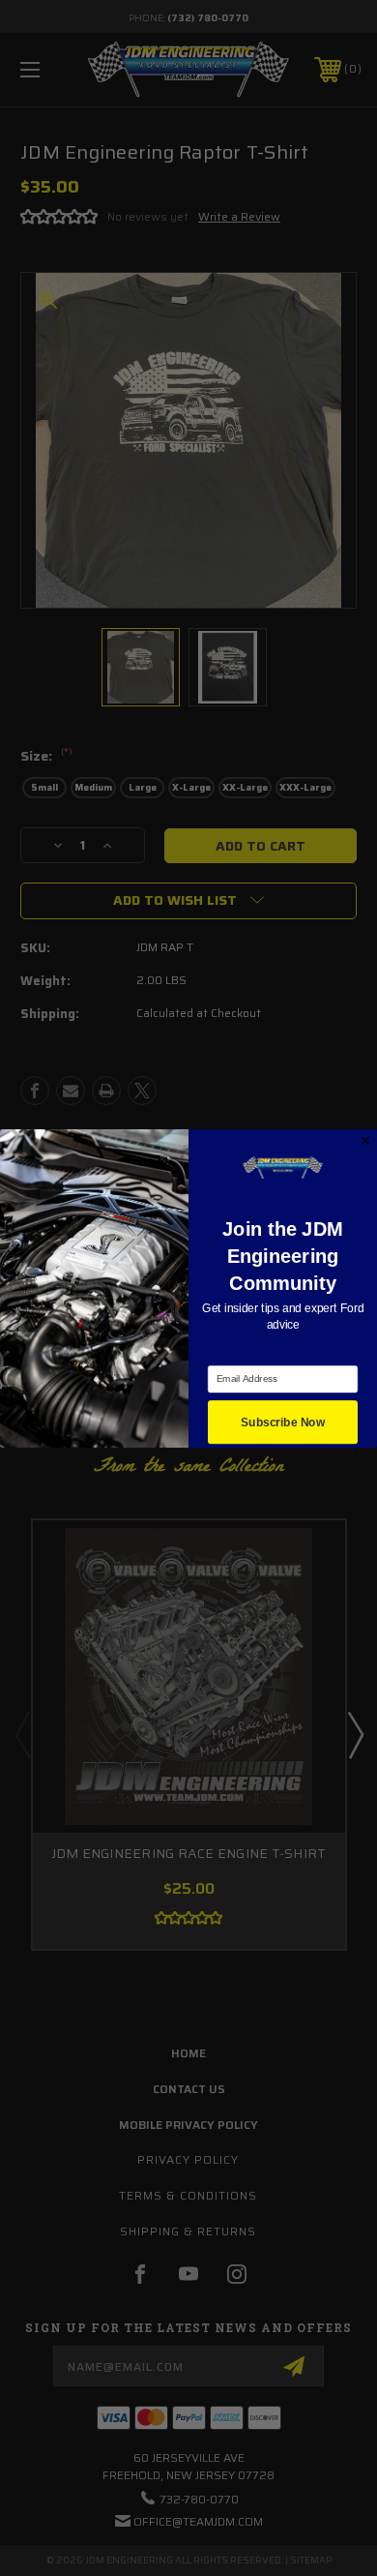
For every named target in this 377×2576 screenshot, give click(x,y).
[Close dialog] (365, 1140)
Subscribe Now (283, 1422)
